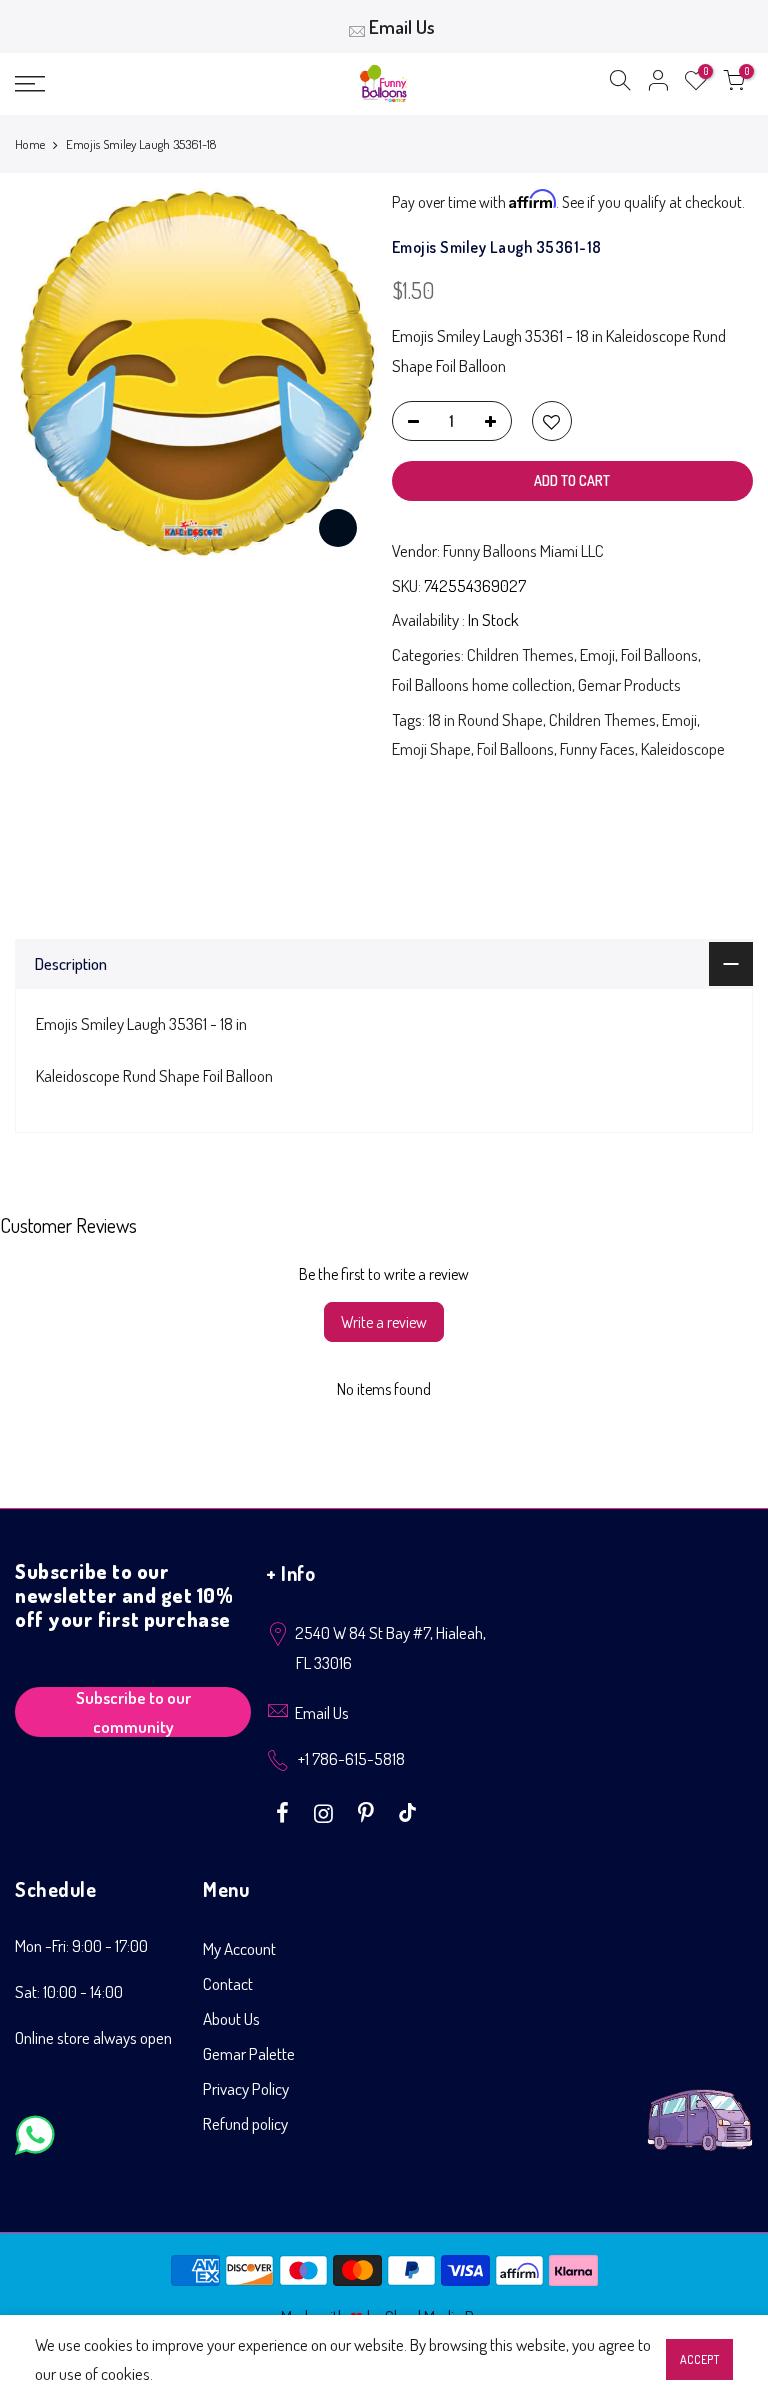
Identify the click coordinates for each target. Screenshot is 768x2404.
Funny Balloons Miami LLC (523, 550)
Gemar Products (629, 684)
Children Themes (520, 654)
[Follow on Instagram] (326, 1811)
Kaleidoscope (683, 748)
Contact (228, 1983)
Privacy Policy (246, 2088)
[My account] (658, 84)
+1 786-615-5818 (351, 1758)
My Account (239, 1948)
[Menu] (133, 84)
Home (30, 144)
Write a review (384, 1322)
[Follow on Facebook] (285, 1811)
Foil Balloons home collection (482, 684)
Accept (699, 2359)
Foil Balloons (659, 654)
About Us (231, 2018)
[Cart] (734, 84)
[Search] (620, 84)
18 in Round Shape (485, 719)
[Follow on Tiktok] (407, 1811)
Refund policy (245, 2123)
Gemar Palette (249, 2053)
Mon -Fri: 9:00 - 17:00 (81, 1945)
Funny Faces (597, 748)
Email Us (402, 26)
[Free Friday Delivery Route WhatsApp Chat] (700, 2104)
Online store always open (93, 2037)
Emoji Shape (431, 748)
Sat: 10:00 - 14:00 (69, 1991)
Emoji (597, 654)
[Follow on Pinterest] (368, 1811)
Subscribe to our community (133, 1712)
